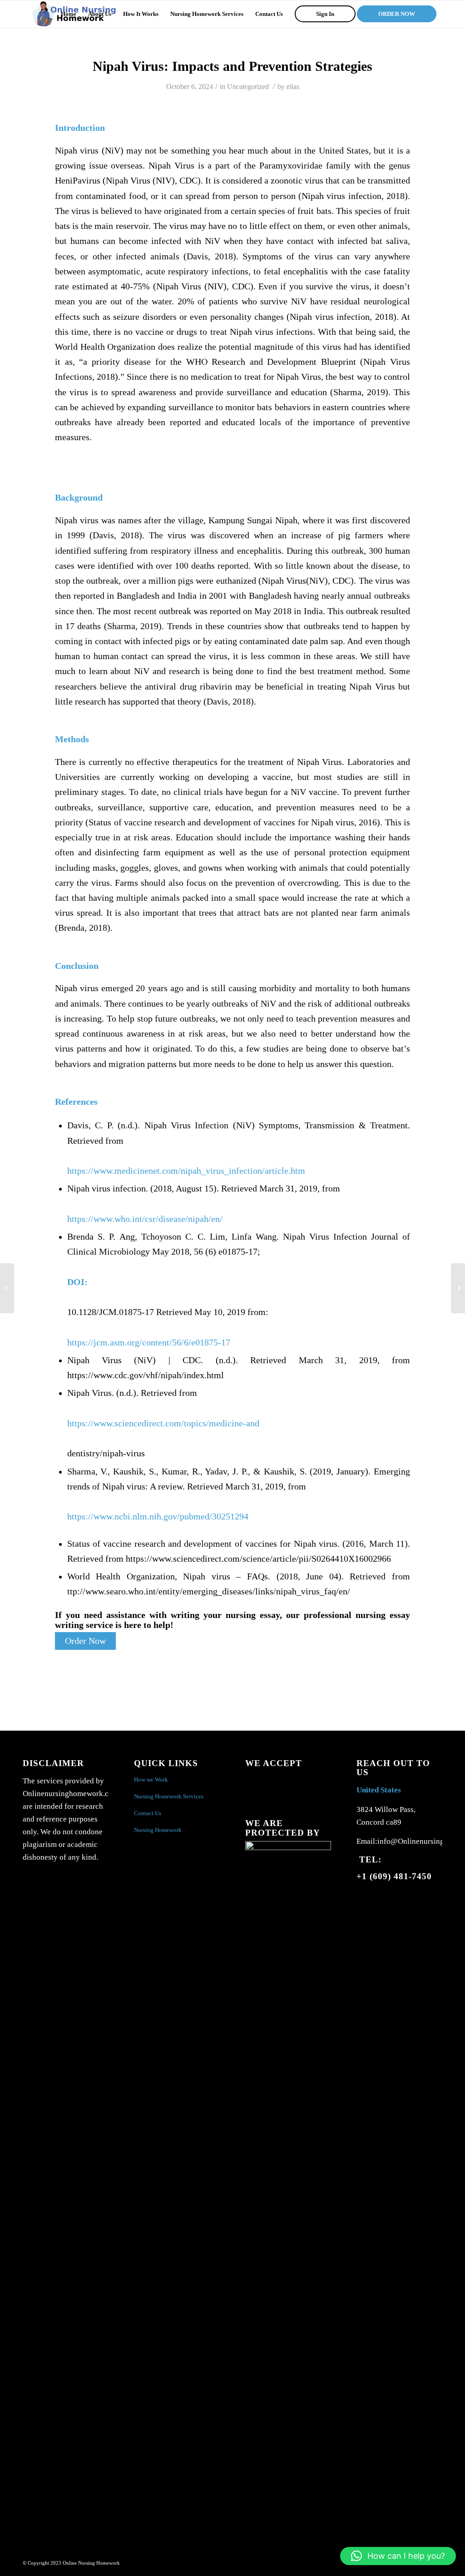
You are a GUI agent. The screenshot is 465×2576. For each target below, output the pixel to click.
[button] (398, 2556)
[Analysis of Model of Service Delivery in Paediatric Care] (7, 1288)
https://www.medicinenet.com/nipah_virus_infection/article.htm (186, 1171)
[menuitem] (69, 14)
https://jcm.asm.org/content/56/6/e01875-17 (149, 1343)
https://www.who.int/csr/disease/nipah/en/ (145, 1219)
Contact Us (148, 1813)
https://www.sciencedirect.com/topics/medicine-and (163, 1423)
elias (293, 87)
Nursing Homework (158, 1830)
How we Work (151, 1779)
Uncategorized (248, 87)
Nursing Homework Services (169, 1796)
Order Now (85, 1641)
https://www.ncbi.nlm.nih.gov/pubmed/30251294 (158, 1516)
